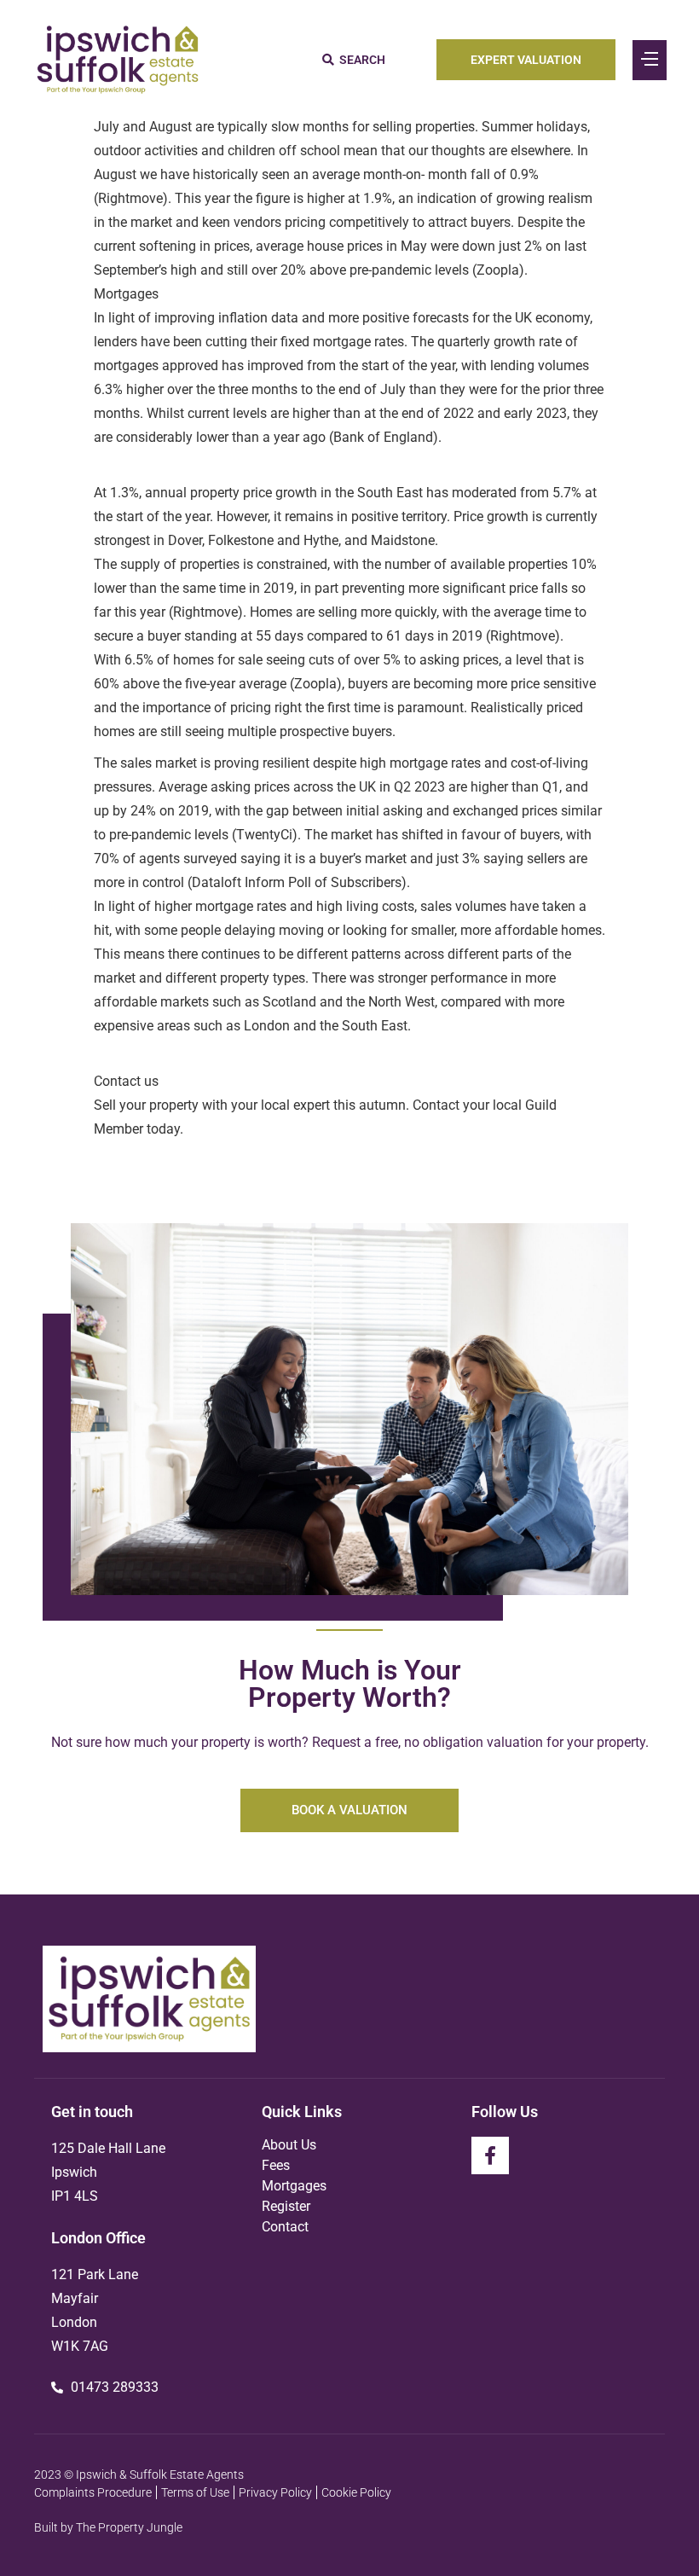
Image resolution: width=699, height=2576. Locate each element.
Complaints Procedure (93, 2492)
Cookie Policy (356, 2492)
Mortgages (294, 2186)
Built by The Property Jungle (108, 2527)
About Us (289, 2145)
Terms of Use (195, 2492)
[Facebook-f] (490, 2155)
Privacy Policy (275, 2492)
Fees (276, 2165)
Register (286, 2206)
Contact (285, 2227)
